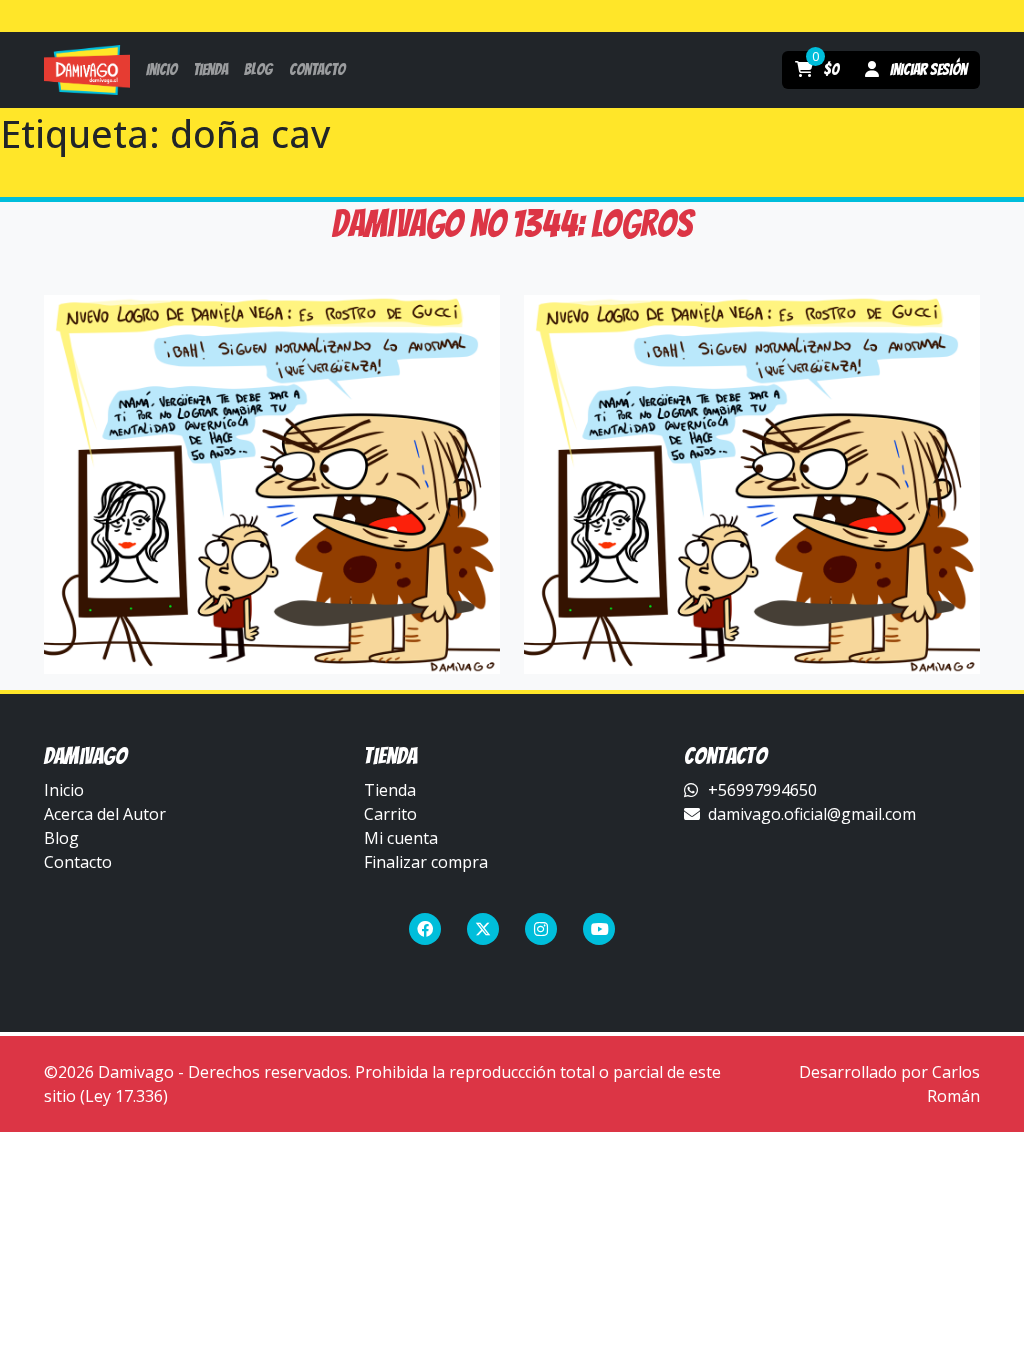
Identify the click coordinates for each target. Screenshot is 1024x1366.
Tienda (390, 790)
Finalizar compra (426, 862)
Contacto (78, 862)
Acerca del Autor (105, 814)
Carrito (390, 814)
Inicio (64, 790)
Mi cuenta (401, 838)
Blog (61, 838)
